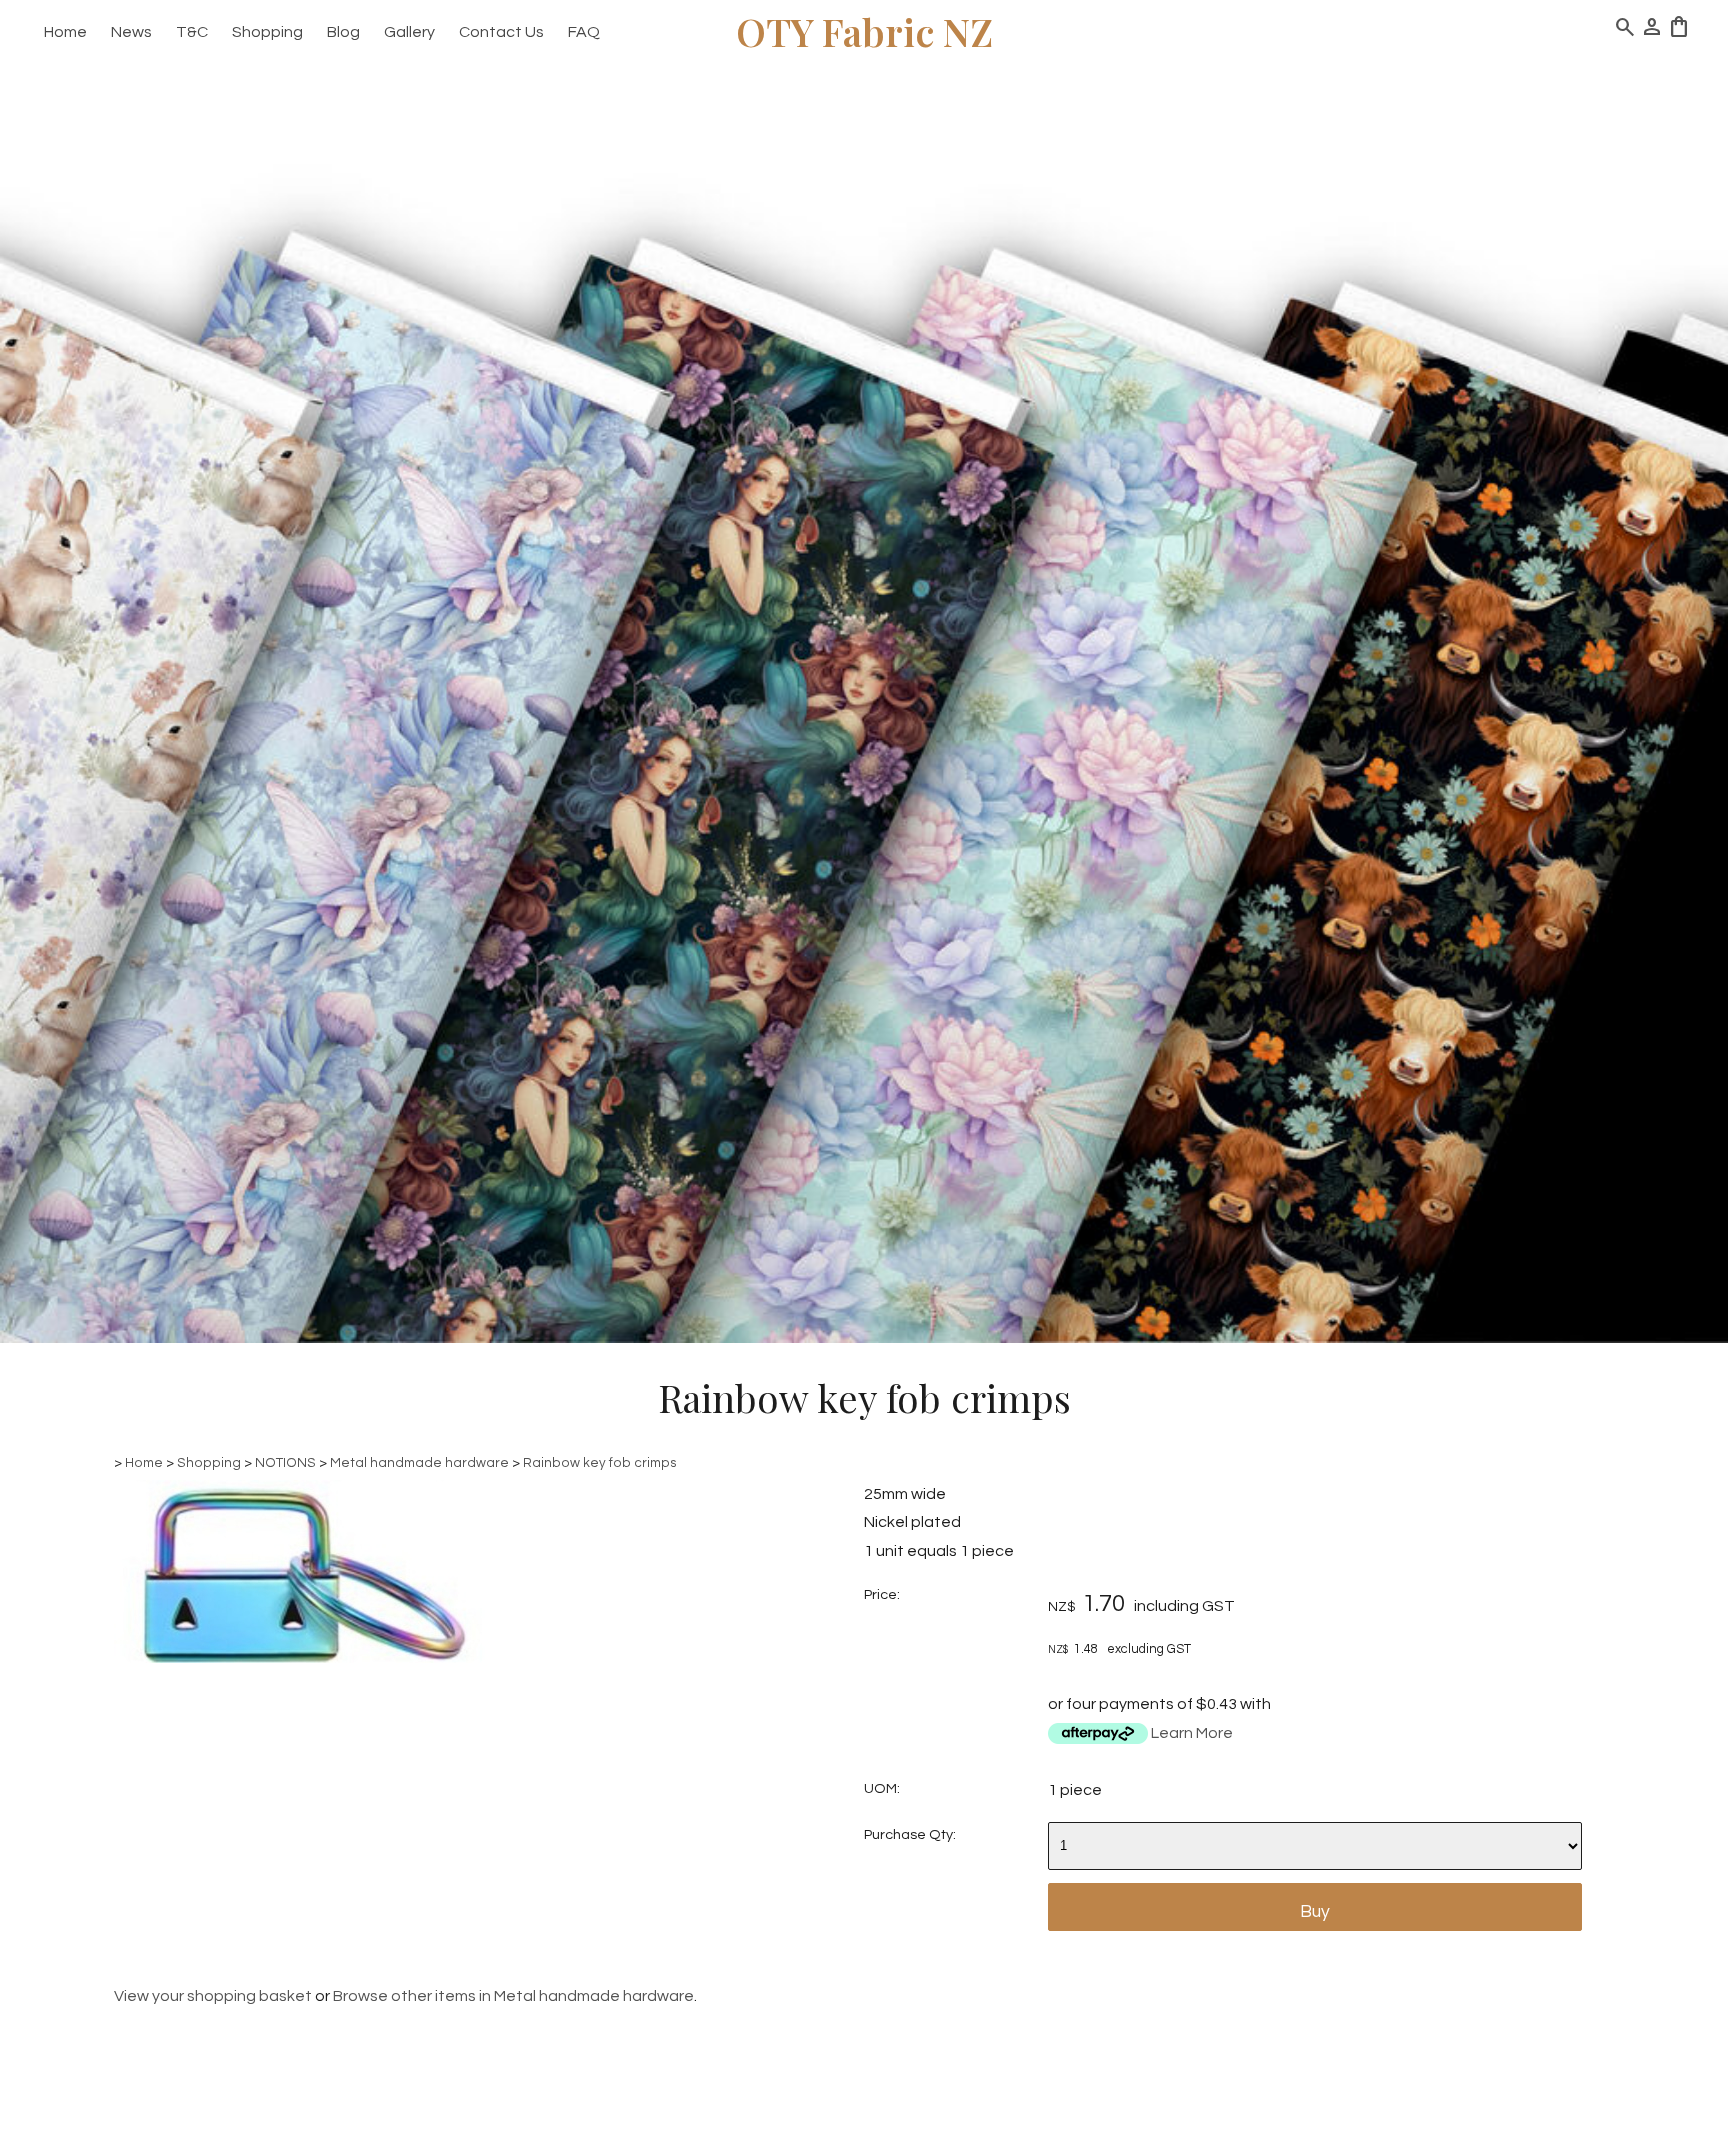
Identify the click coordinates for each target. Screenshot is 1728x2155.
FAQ (584, 32)
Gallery (409, 32)
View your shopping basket (213, 1996)
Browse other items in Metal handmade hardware (513, 1996)
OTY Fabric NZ (864, 31)
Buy (1315, 1912)
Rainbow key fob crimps (600, 1463)
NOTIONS (285, 1463)
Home (65, 32)
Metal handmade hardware (419, 1463)
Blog (343, 32)
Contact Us (501, 32)
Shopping (267, 32)
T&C (192, 32)
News (131, 32)
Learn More (1192, 1733)
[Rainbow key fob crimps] (299, 1658)
